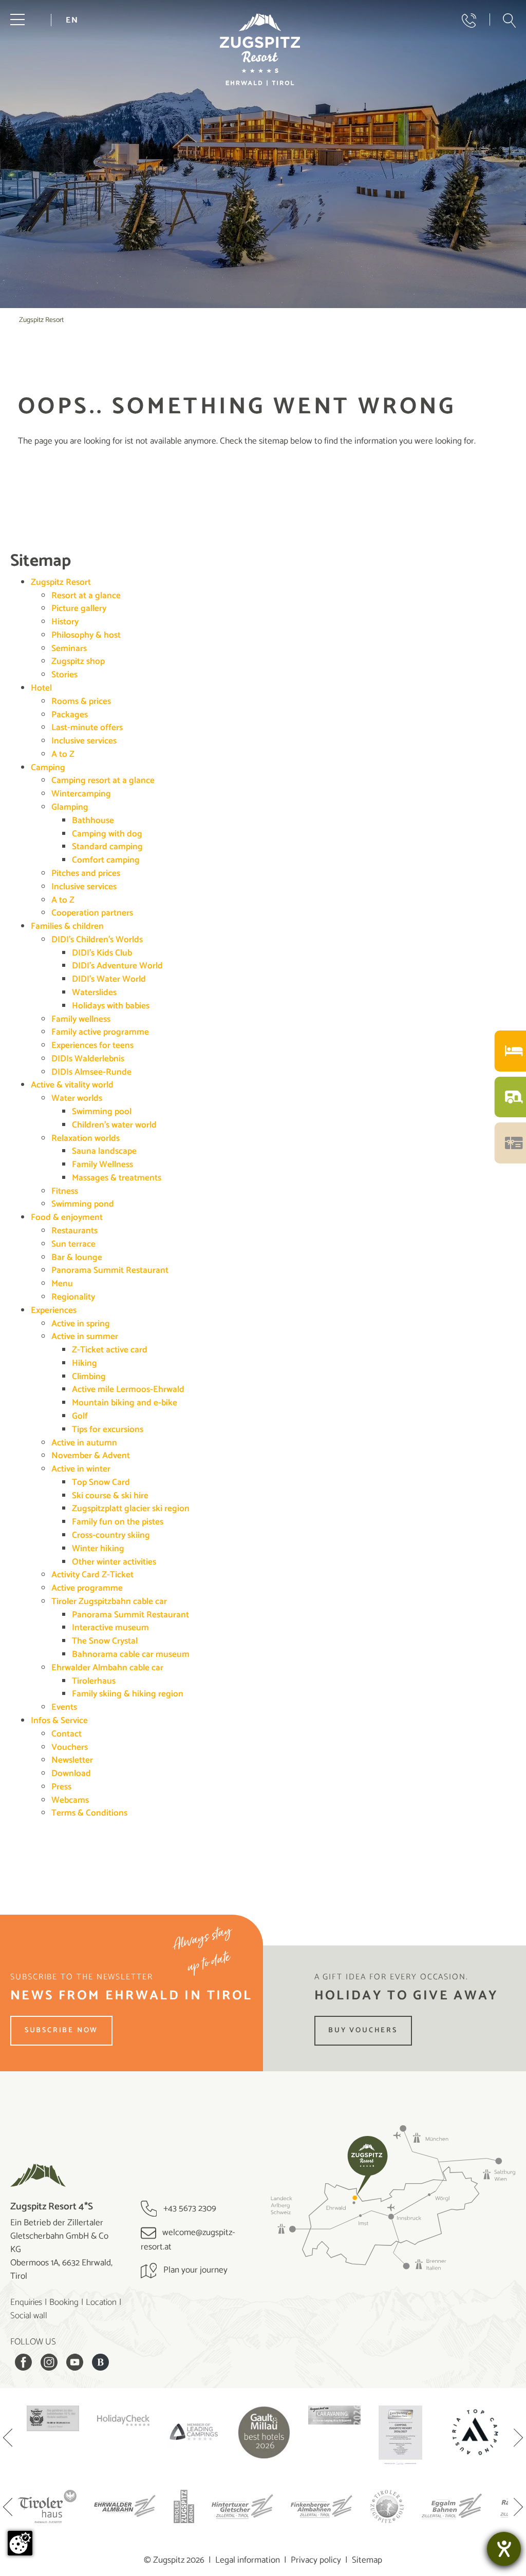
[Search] (509, 21)
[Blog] (100, 2362)
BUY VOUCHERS (363, 2030)
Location (101, 2302)
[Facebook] (23, 2362)
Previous (8, 2439)
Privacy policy (316, 2560)
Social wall (29, 2316)
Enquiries (26, 2302)
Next (518, 2439)
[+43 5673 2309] (469, 21)
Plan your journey (194, 2270)
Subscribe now (61, 2030)
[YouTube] (74, 2362)
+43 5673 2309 (189, 2208)
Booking (64, 2302)
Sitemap (367, 2560)
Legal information (248, 2560)
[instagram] (49, 2362)
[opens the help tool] (504, 2549)
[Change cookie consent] (20, 2543)
